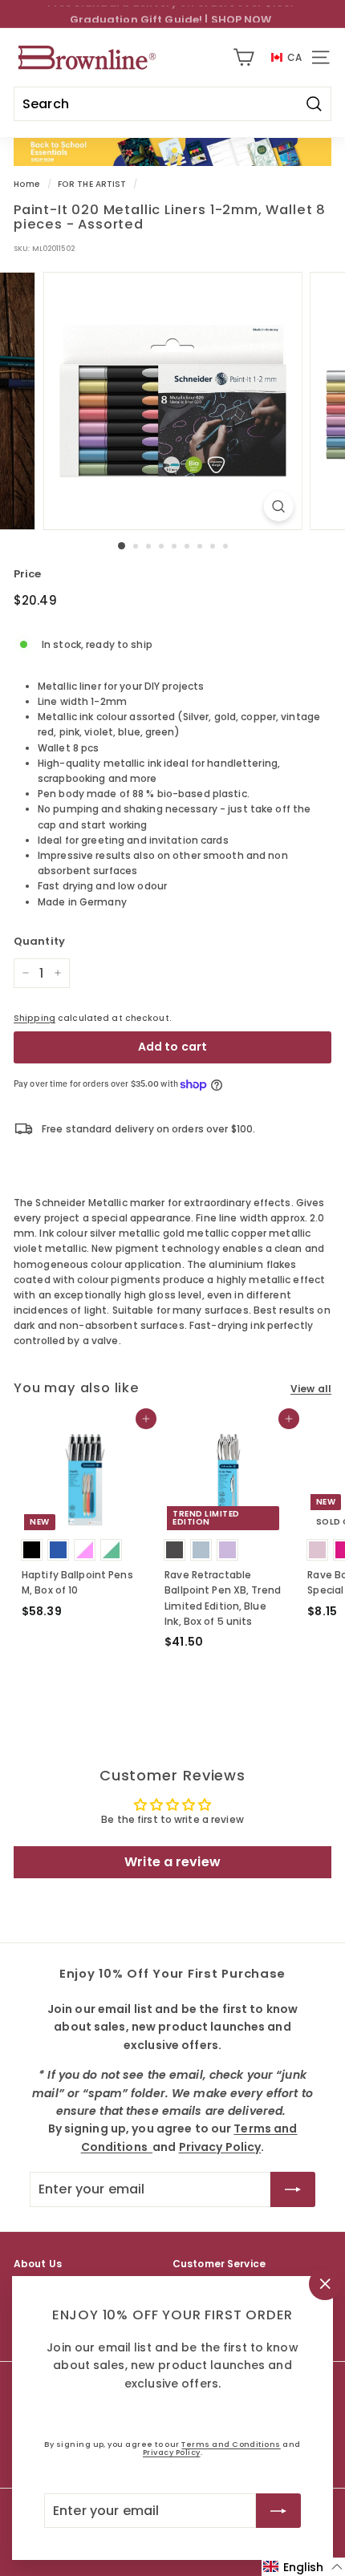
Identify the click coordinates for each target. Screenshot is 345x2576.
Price (28, 574)
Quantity (39, 941)
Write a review (172, 1862)
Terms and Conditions (231, 2444)
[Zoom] (278, 506)
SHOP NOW (241, 13)
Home (27, 184)
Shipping (34, 1018)
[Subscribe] (278, 2510)
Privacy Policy (172, 2452)
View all (311, 1389)
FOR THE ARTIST (92, 184)
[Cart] (244, 57)
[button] (303, 2567)
